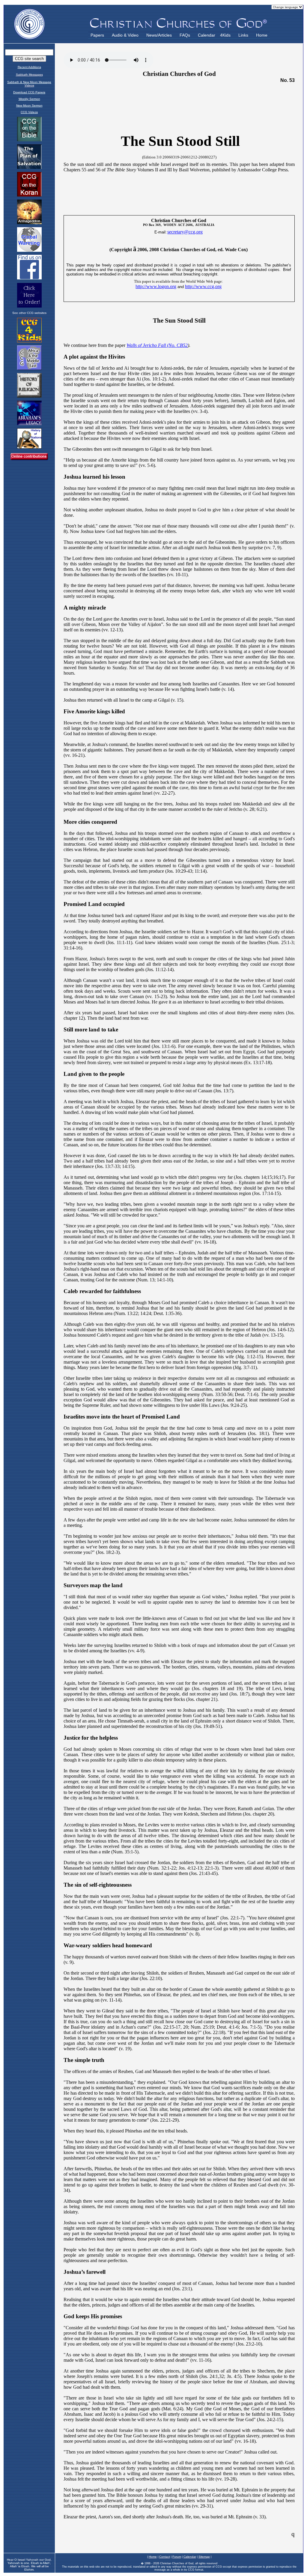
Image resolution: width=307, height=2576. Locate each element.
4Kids (225, 35)
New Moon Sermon (29, 105)
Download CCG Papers (29, 92)
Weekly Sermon (29, 99)
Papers (97, 35)
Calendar (207, 35)
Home (262, 35)
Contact (165, 2557)
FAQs (185, 35)
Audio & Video (125, 35)
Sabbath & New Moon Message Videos (29, 84)
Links (243, 35)
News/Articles (159, 35)
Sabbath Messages (29, 75)
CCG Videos (29, 112)
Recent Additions (29, 67)
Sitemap (204, 2557)
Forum (177, 2557)
